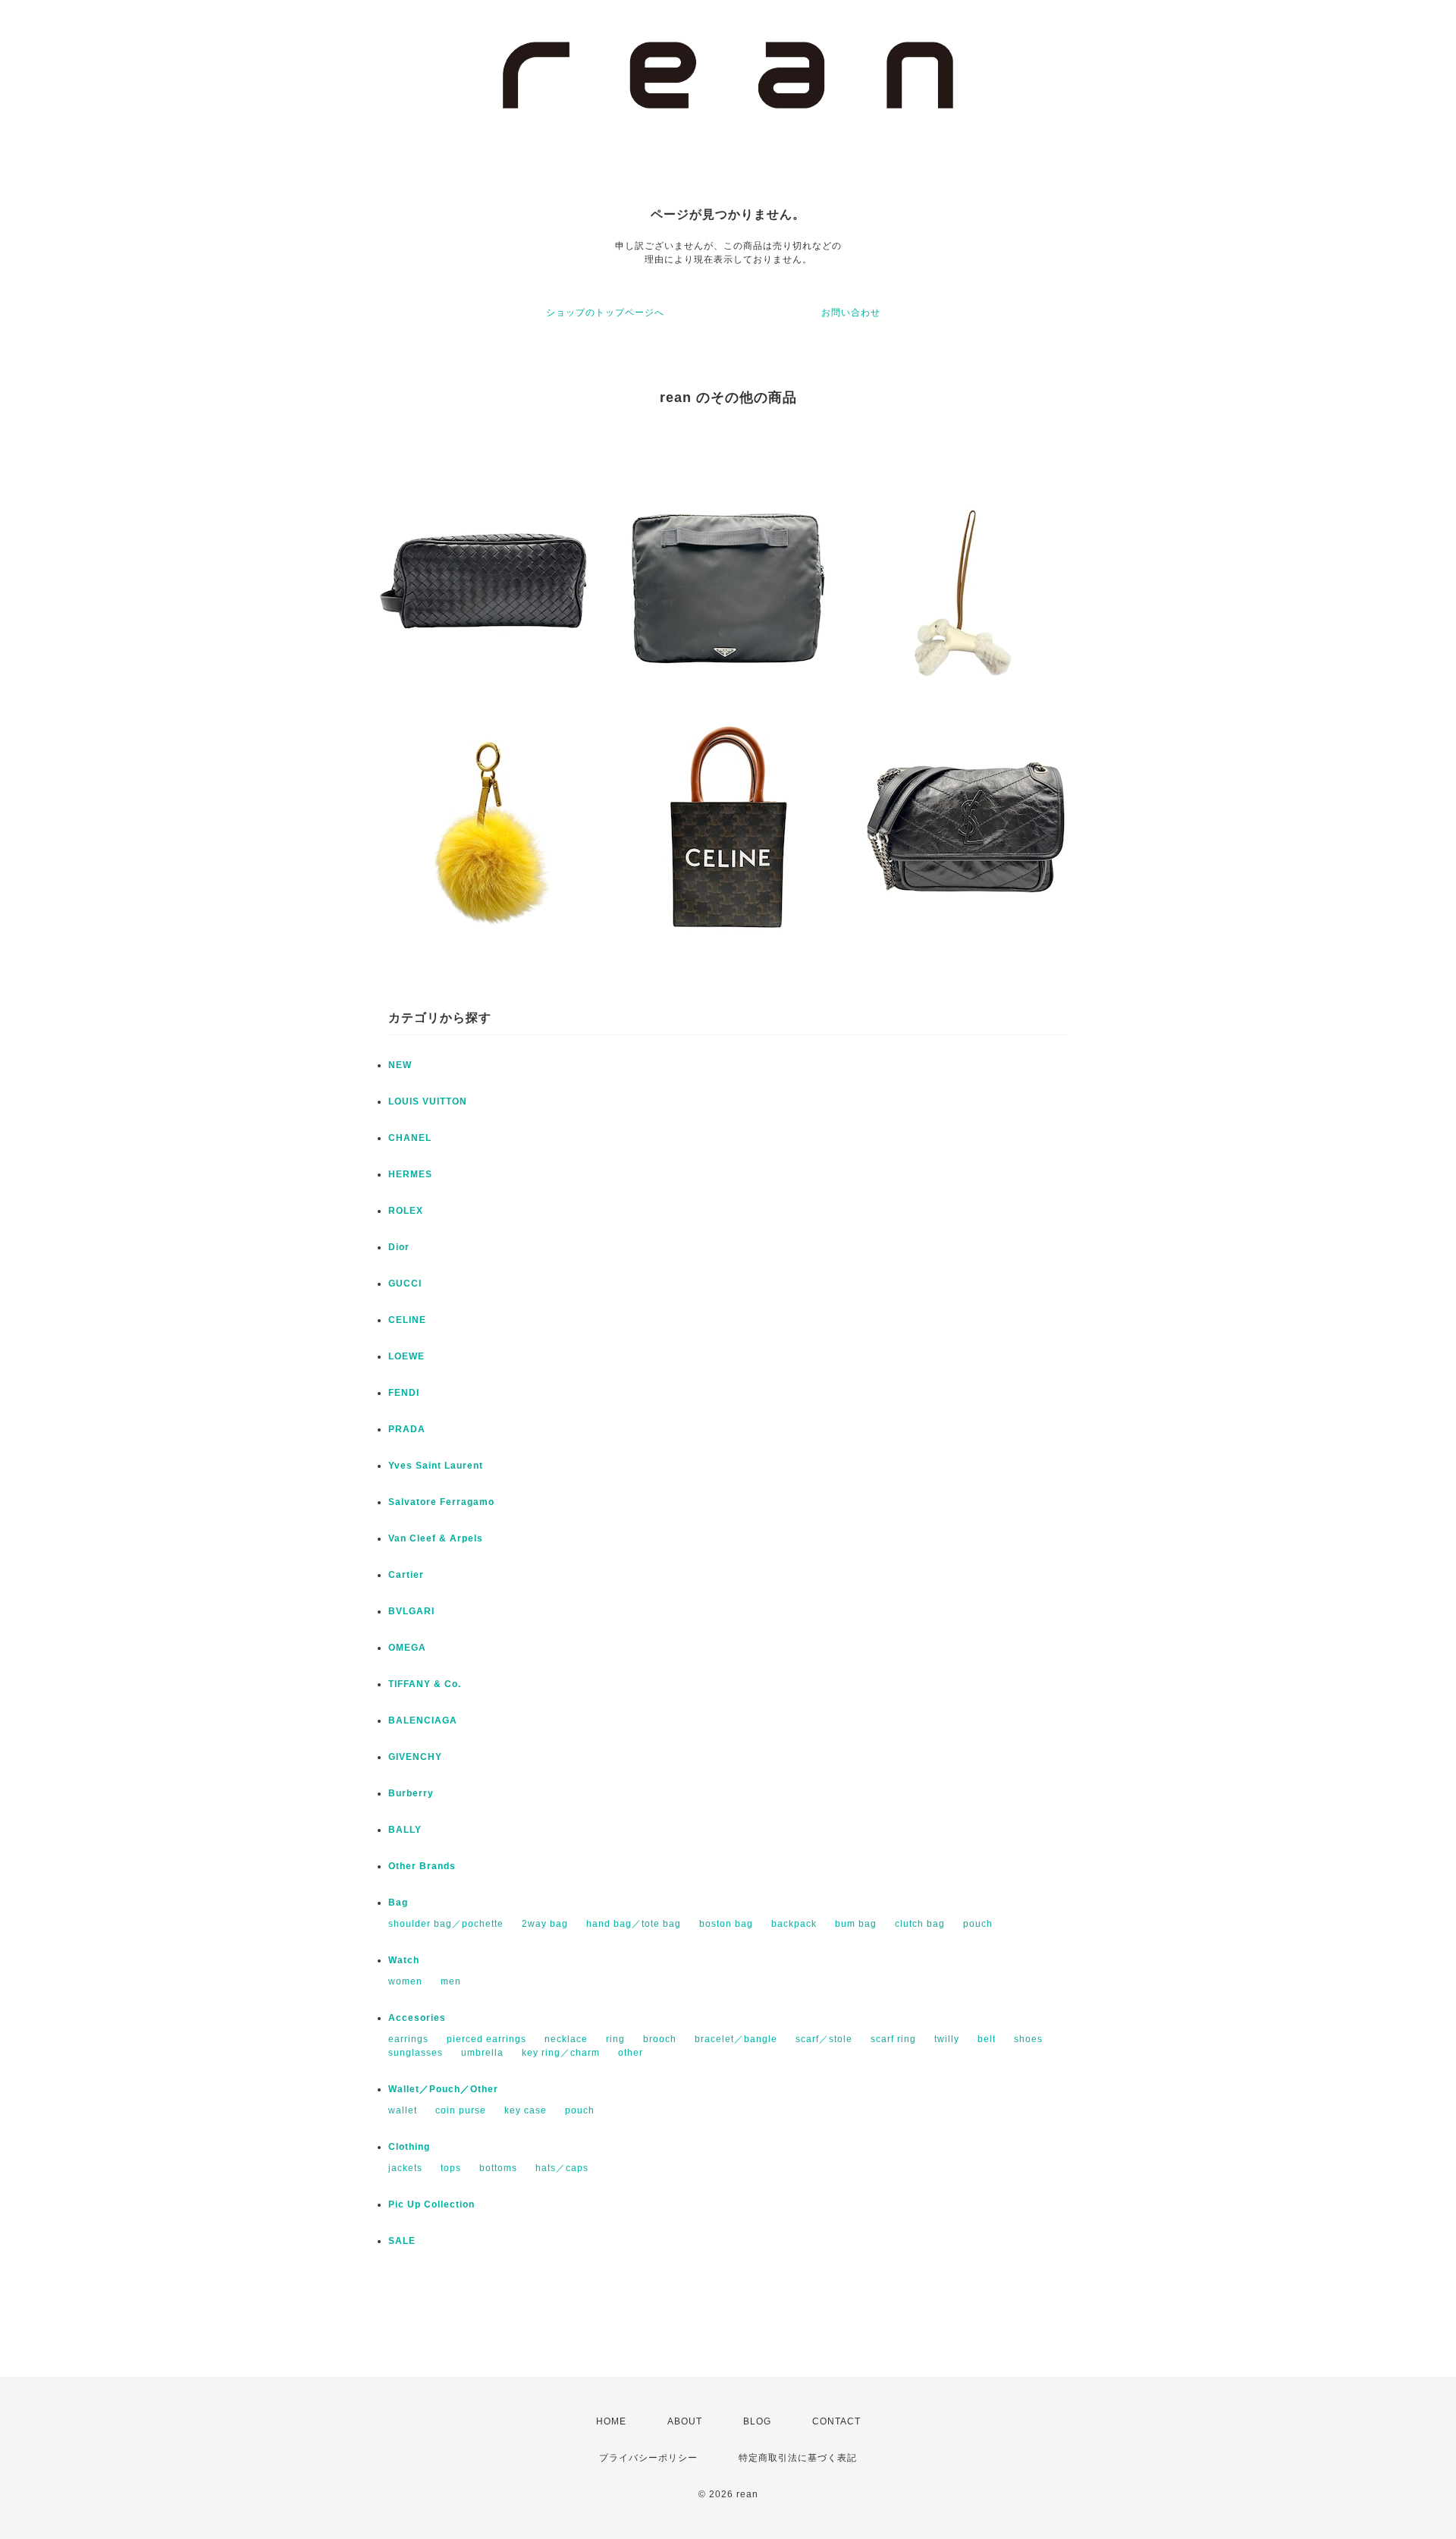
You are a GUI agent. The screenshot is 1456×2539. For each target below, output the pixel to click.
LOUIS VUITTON (428, 1101)
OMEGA (407, 1648)
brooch (660, 2039)
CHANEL (410, 1138)
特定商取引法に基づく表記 (798, 2458)
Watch (404, 1960)
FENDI (404, 1393)
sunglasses (416, 2053)
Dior (399, 1247)
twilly (947, 2039)
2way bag (545, 1924)
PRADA (407, 1429)
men (451, 1981)
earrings (408, 2039)
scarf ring (893, 2039)
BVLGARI (411, 1611)
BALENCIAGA (423, 1720)
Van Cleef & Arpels (436, 1538)
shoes (1028, 2039)
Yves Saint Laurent (436, 1466)
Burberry (411, 1793)
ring (615, 2039)
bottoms (498, 2168)
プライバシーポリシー (648, 2458)
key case (526, 2110)
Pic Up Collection (431, 2204)
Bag (398, 1903)
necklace (566, 2039)
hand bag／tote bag (634, 1924)
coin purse (461, 2110)
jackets (405, 2168)
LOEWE (406, 1356)
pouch (978, 1924)
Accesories (417, 2018)
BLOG (757, 2421)
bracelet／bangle (736, 2039)
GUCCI (405, 1284)
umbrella (482, 2053)
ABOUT (685, 2421)
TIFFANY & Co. (425, 1684)
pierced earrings (486, 2039)
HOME (611, 2421)
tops (451, 2168)
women (405, 1981)
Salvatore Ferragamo (441, 1502)
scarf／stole (824, 2039)
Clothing (409, 2147)
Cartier (406, 1575)
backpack (794, 1924)
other (631, 2053)
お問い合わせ (851, 313)
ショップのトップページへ (605, 313)
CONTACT (836, 2421)
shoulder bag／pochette (446, 1924)
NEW (400, 1065)
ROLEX (406, 1211)
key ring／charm (561, 2053)
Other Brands (422, 1866)
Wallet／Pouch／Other (443, 2089)
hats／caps (562, 2168)
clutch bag (920, 1924)
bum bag (856, 1924)
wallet (403, 2110)
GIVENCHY (415, 1757)
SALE (402, 2241)
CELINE (407, 1320)
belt (987, 2039)
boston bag (726, 1924)
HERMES (410, 1174)
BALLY (405, 1830)
